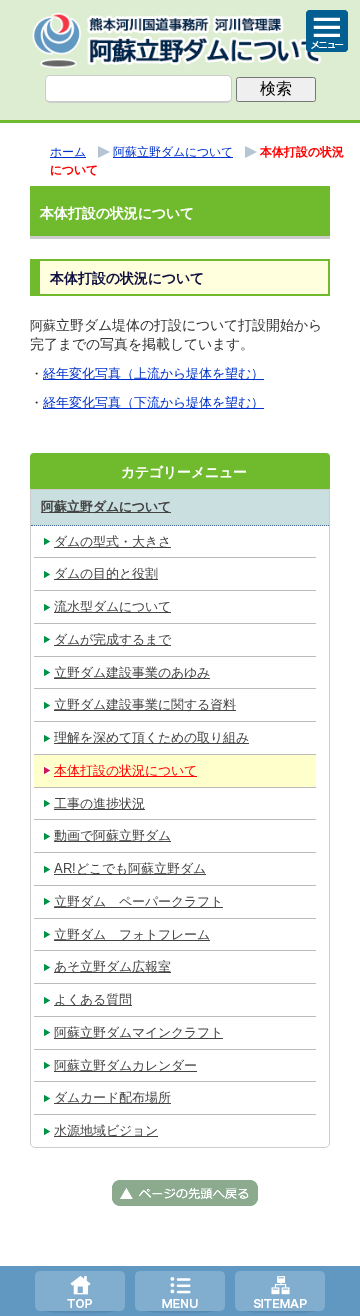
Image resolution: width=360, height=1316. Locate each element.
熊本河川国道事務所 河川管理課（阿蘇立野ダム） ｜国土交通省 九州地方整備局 (180, 40)
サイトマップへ (280, 1291)
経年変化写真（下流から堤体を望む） (153, 402)
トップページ (80, 1291)
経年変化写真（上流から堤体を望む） (153, 373)
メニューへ (180, 1291)
